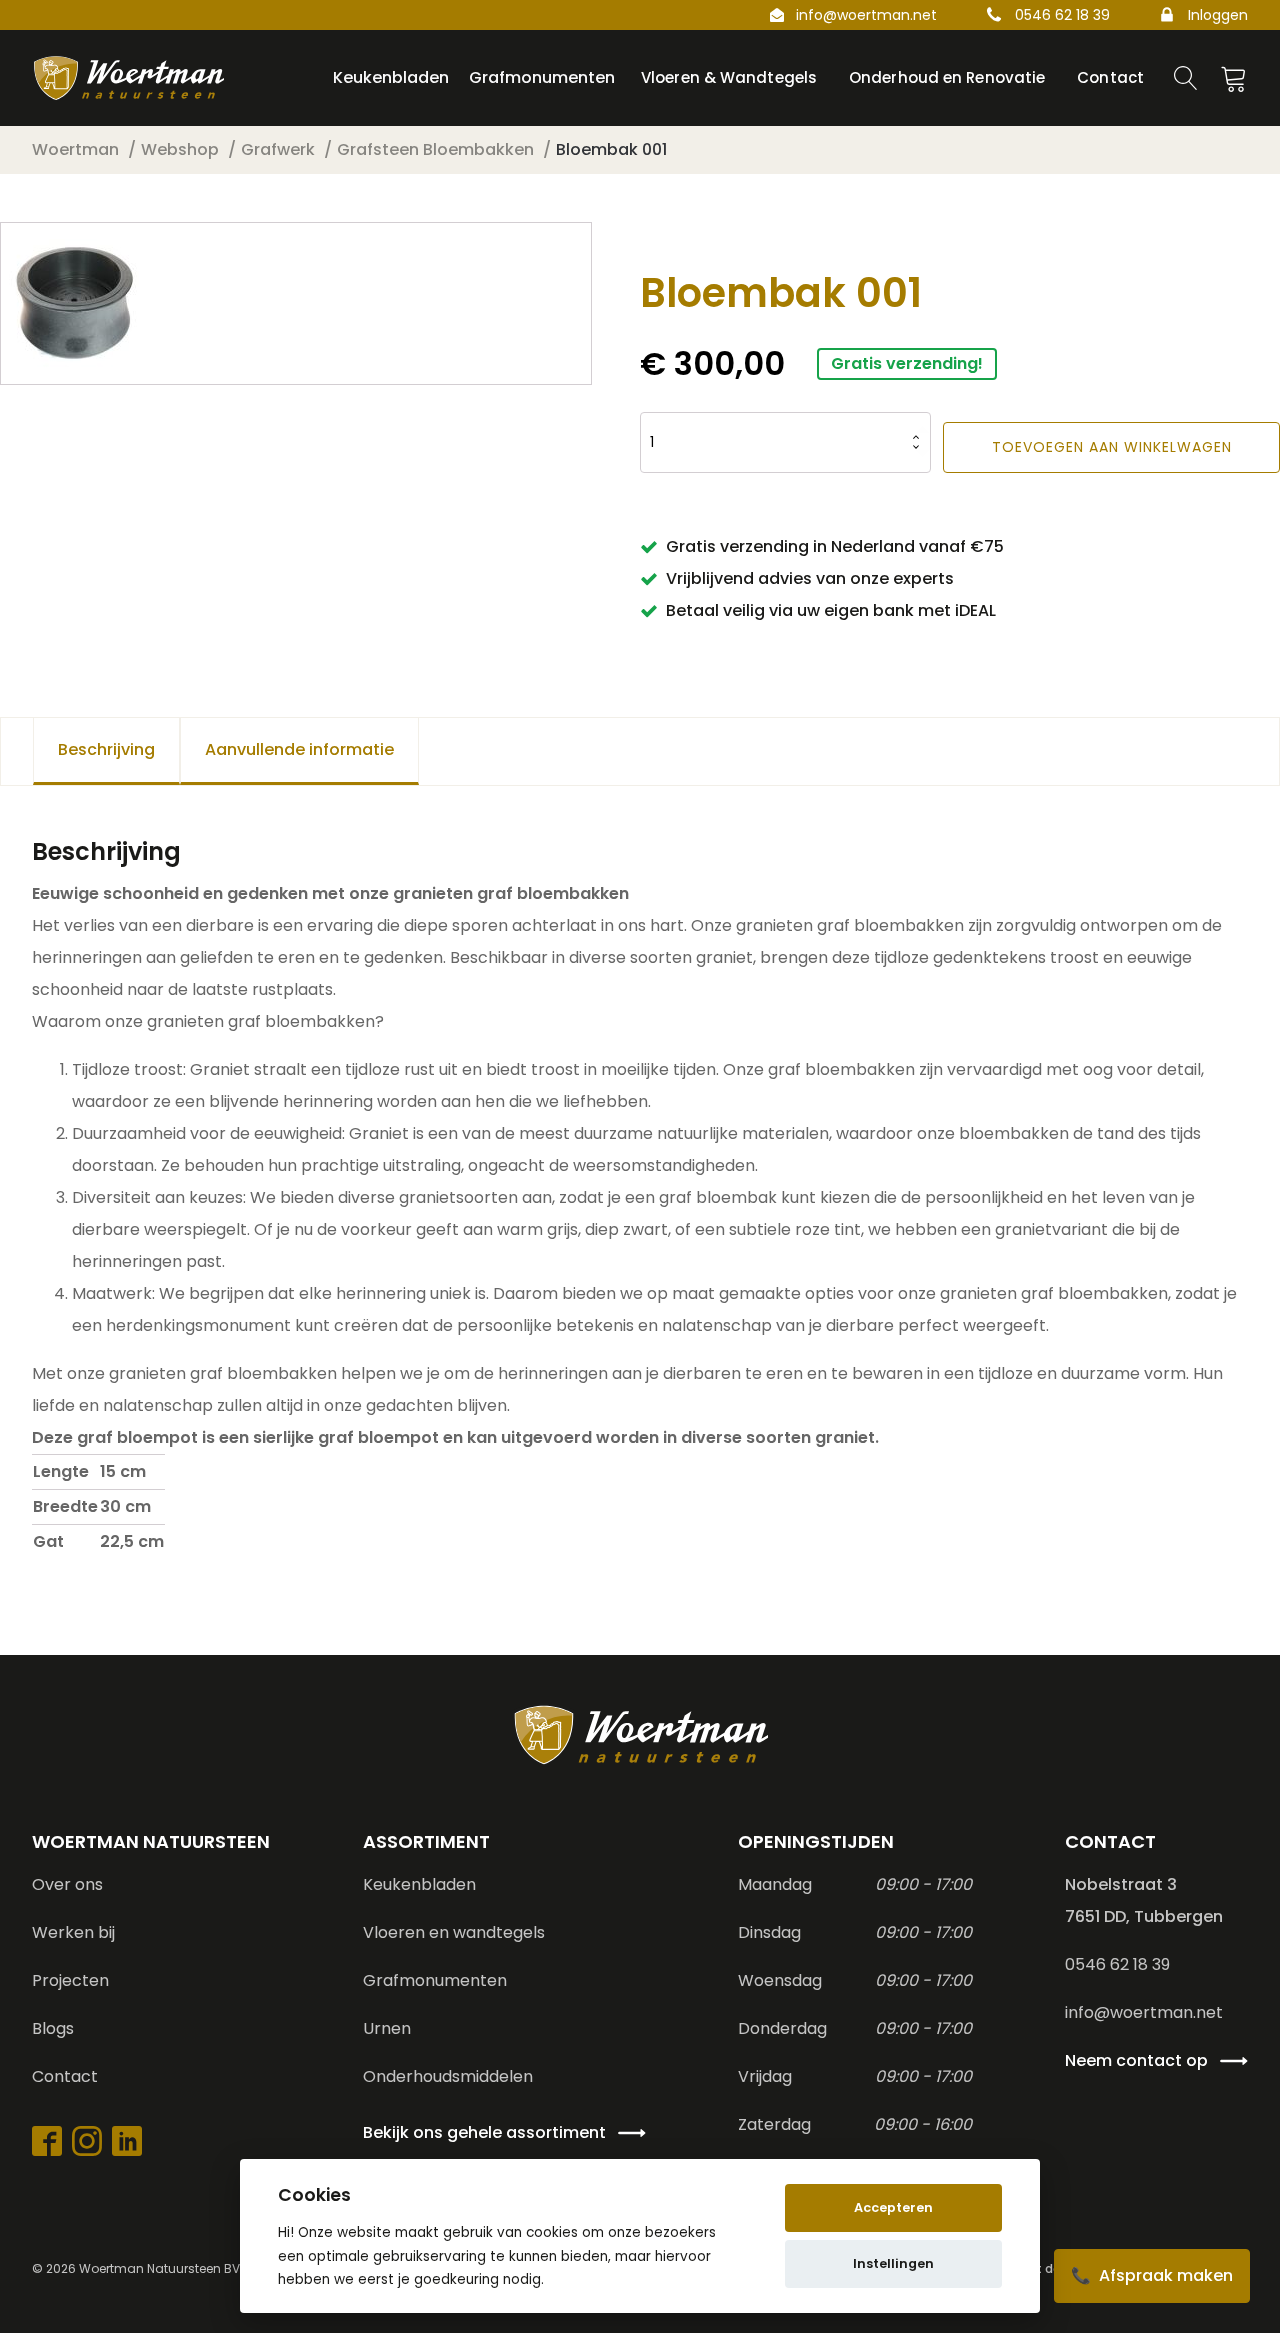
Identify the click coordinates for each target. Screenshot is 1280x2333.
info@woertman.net (866, 15)
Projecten (70, 1980)
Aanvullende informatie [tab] (299, 749)
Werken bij (73, 1932)
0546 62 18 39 (1062, 15)
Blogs (53, 2028)
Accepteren (893, 2207)
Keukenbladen (419, 1884)
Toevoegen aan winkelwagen (1112, 447)
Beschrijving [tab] (106, 749)
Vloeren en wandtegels (454, 1932)
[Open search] (1186, 78)
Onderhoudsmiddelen (448, 2076)
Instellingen (893, 2263)
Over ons (67, 1884)
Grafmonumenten (435, 1980)
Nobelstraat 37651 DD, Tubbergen (1144, 1900)
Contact (65, 2076)
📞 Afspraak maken (1152, 2275)
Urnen (387, 2028)
